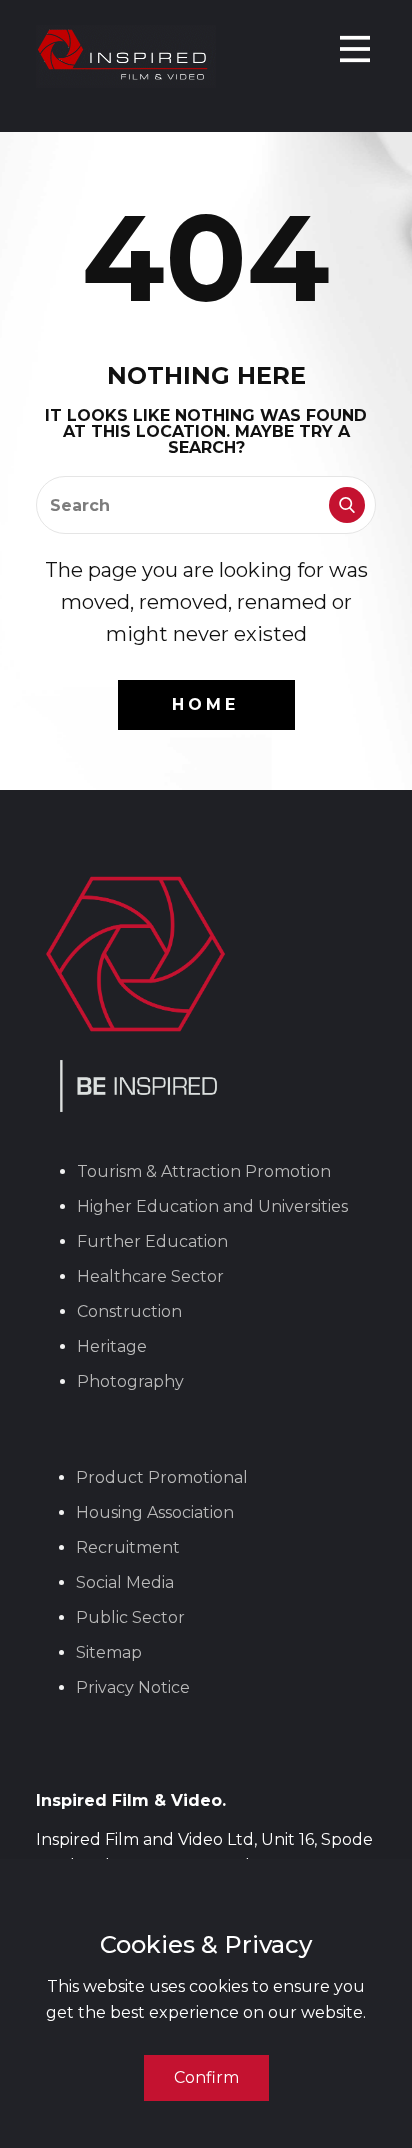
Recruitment (128, 1547)
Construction (129, 1311)
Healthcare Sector (150, 1276)
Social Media (125, 1582)
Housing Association (155, 1512)
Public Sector (130, 1617)
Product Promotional (162, 1477)
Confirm (206, 2077)
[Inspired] (126, 56)
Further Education (152, 1241)
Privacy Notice (133, 1687)
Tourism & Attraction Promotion (204, 1171)
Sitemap (109, 1652)
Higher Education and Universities (212, 1206)
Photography (130, 1381)
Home (205, 704)
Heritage (112, 1346)
